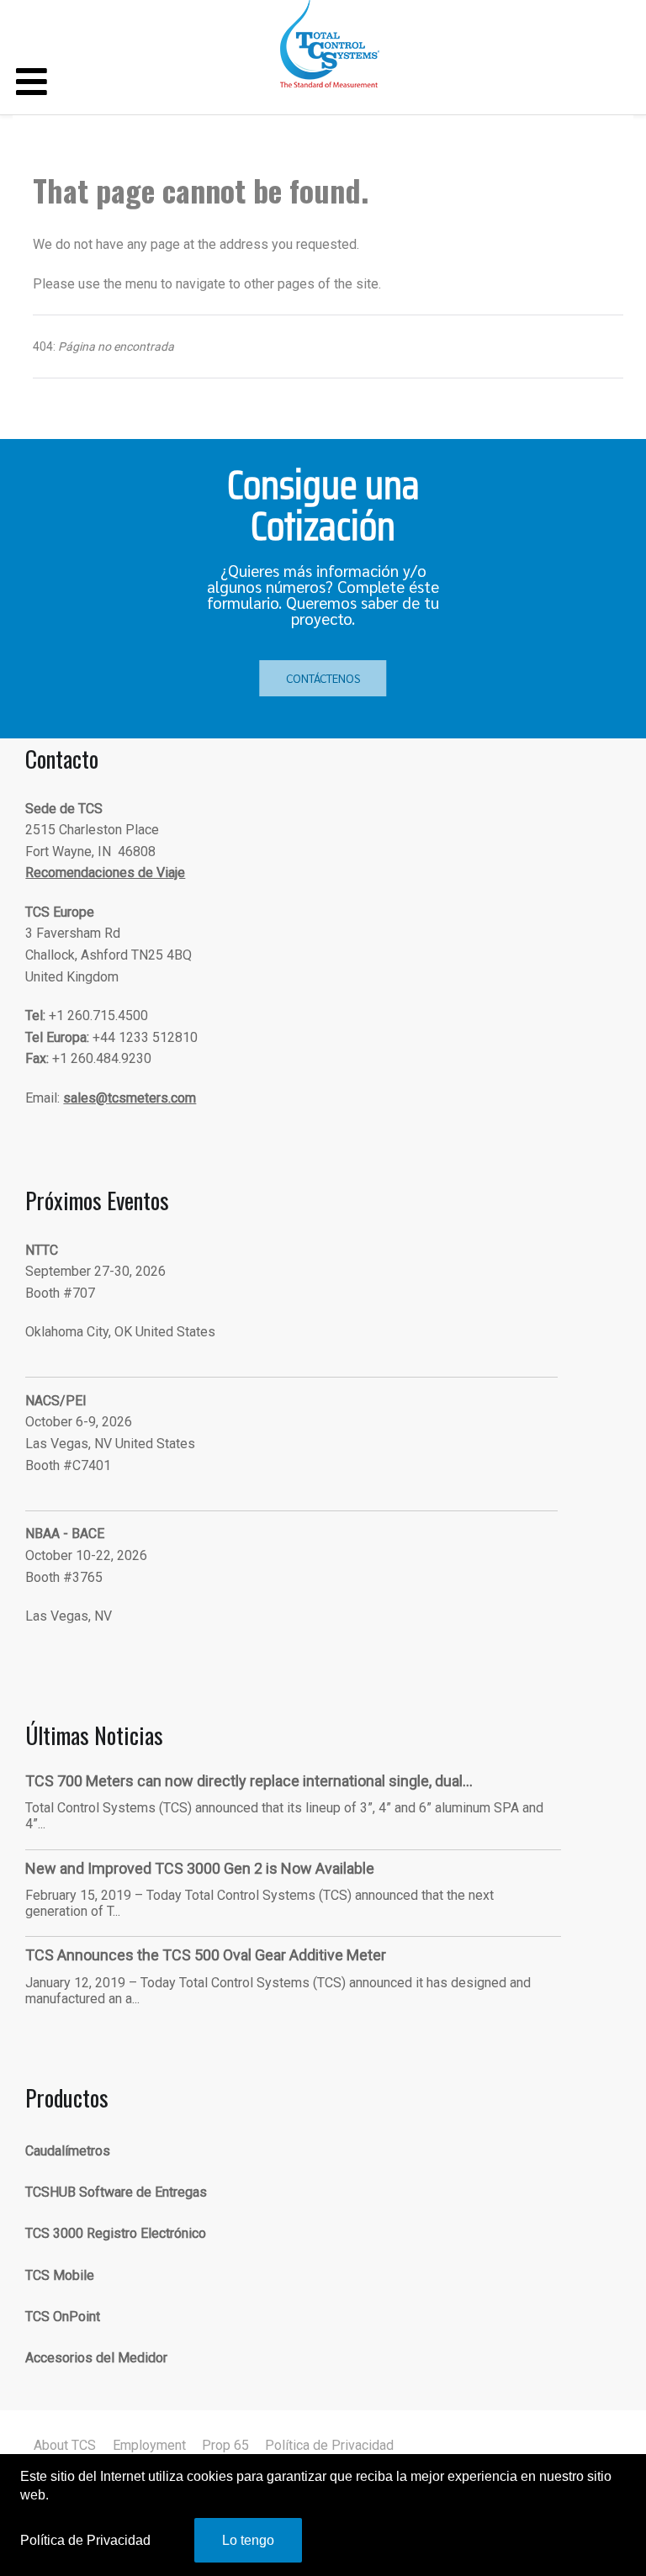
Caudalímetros (68, 2151)
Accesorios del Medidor (96, 2358)
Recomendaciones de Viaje (105, 873)
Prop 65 (225, 2445)
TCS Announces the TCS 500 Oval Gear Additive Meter (206, 1955)
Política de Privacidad (329, 2445)
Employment (149, 2445)
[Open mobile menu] (32, 83)
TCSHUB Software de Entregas (116, 2192)
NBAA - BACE (65, 1534)
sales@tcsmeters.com (130, 1098)
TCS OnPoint (63, 2317)
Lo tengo (248, 2540)
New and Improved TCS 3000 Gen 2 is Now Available (200, 1868)
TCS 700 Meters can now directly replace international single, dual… (249, 1781)
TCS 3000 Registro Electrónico (116, 2233)
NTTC (42, 1250)
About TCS (65, 2445)
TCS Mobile (60, 2275)
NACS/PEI (56, 1401)
